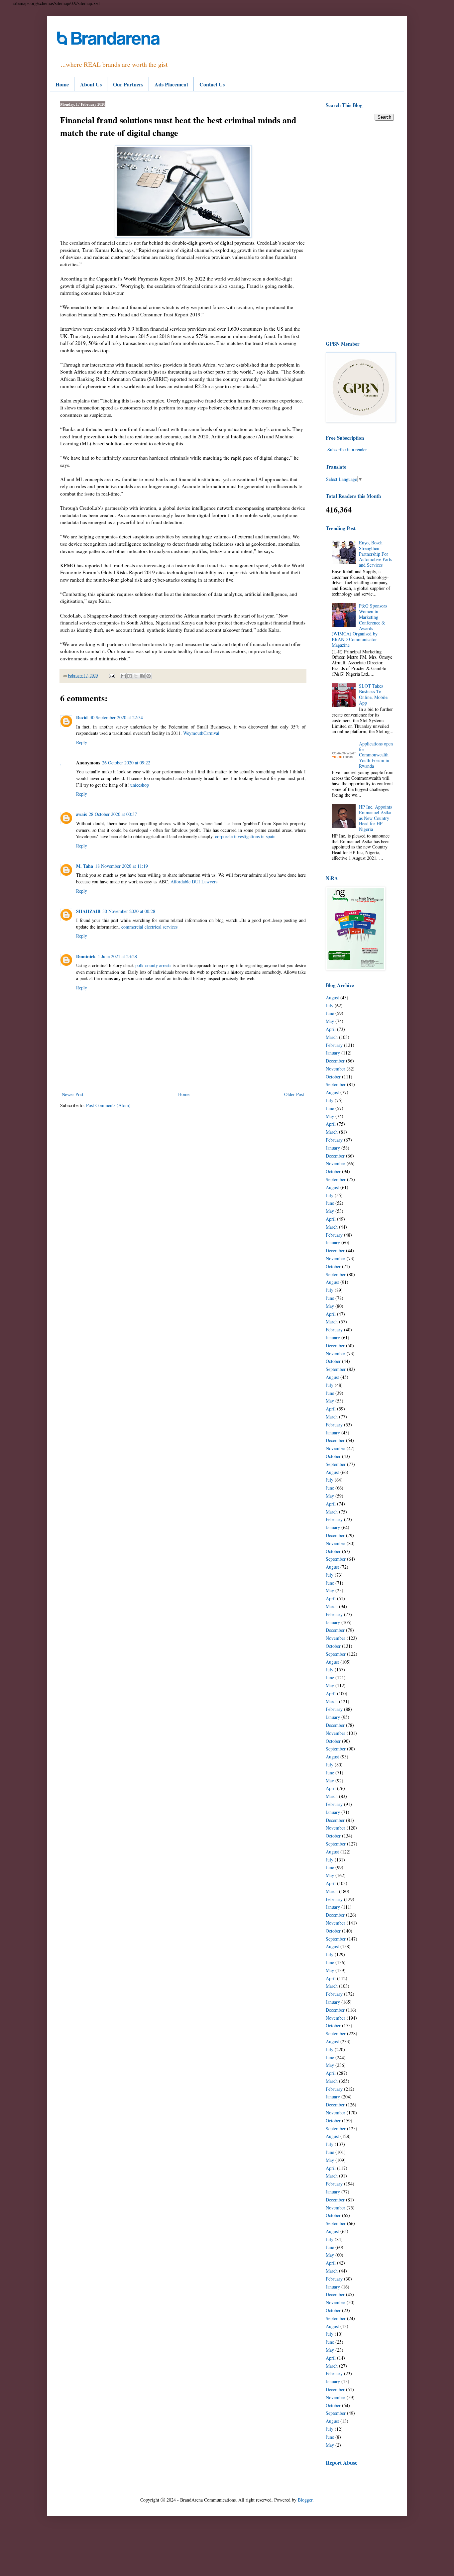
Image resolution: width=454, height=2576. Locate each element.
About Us (91, 84)
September (336, 1084)
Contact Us (212, 84)
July (330, 1006)
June (330, 1013)
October (333, 1077)
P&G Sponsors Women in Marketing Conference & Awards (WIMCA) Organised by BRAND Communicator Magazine (359, 625)
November (336, 1069)
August (332, 998)
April (331, 1029)
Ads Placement (171, 84)
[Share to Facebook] (142, 676)
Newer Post (73, 1094)
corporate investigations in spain (245, 836)
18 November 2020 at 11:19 (121, 866)
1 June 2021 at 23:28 (117, 956)
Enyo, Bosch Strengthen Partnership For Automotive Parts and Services (375, 554)
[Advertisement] (360, 230)
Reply (82, 742)
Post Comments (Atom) (108, 1105)
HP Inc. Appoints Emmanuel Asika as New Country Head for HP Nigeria (375, 818)
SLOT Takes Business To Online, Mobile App (373, 694)
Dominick (86, 956)
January (333, 1053)
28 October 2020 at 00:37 (113, 814)
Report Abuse (341, 2463)
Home (62, 84)
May (330, 1021)
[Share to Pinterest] (149, 676)
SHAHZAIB (88, 911)
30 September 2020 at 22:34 (116, 717)
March (332, 1037)
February (334, 1045)
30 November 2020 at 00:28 (129, 911)
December (335, 1061)
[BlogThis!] (130, 676)
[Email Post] (112, 675)
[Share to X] (136, 676)
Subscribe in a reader (347, 449)
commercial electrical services (149, 927)
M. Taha (85, 866)
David (82, 717)
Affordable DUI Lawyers (194, 882)
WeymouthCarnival (201, 733)
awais (81, 814)
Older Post (294, 1094)
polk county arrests (153, 965)
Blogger (305, 2500)
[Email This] (123, 676)
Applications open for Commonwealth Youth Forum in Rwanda (376, 755)
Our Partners (128, 84)
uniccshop (140, 785)
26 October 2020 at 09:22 (126, 763)
